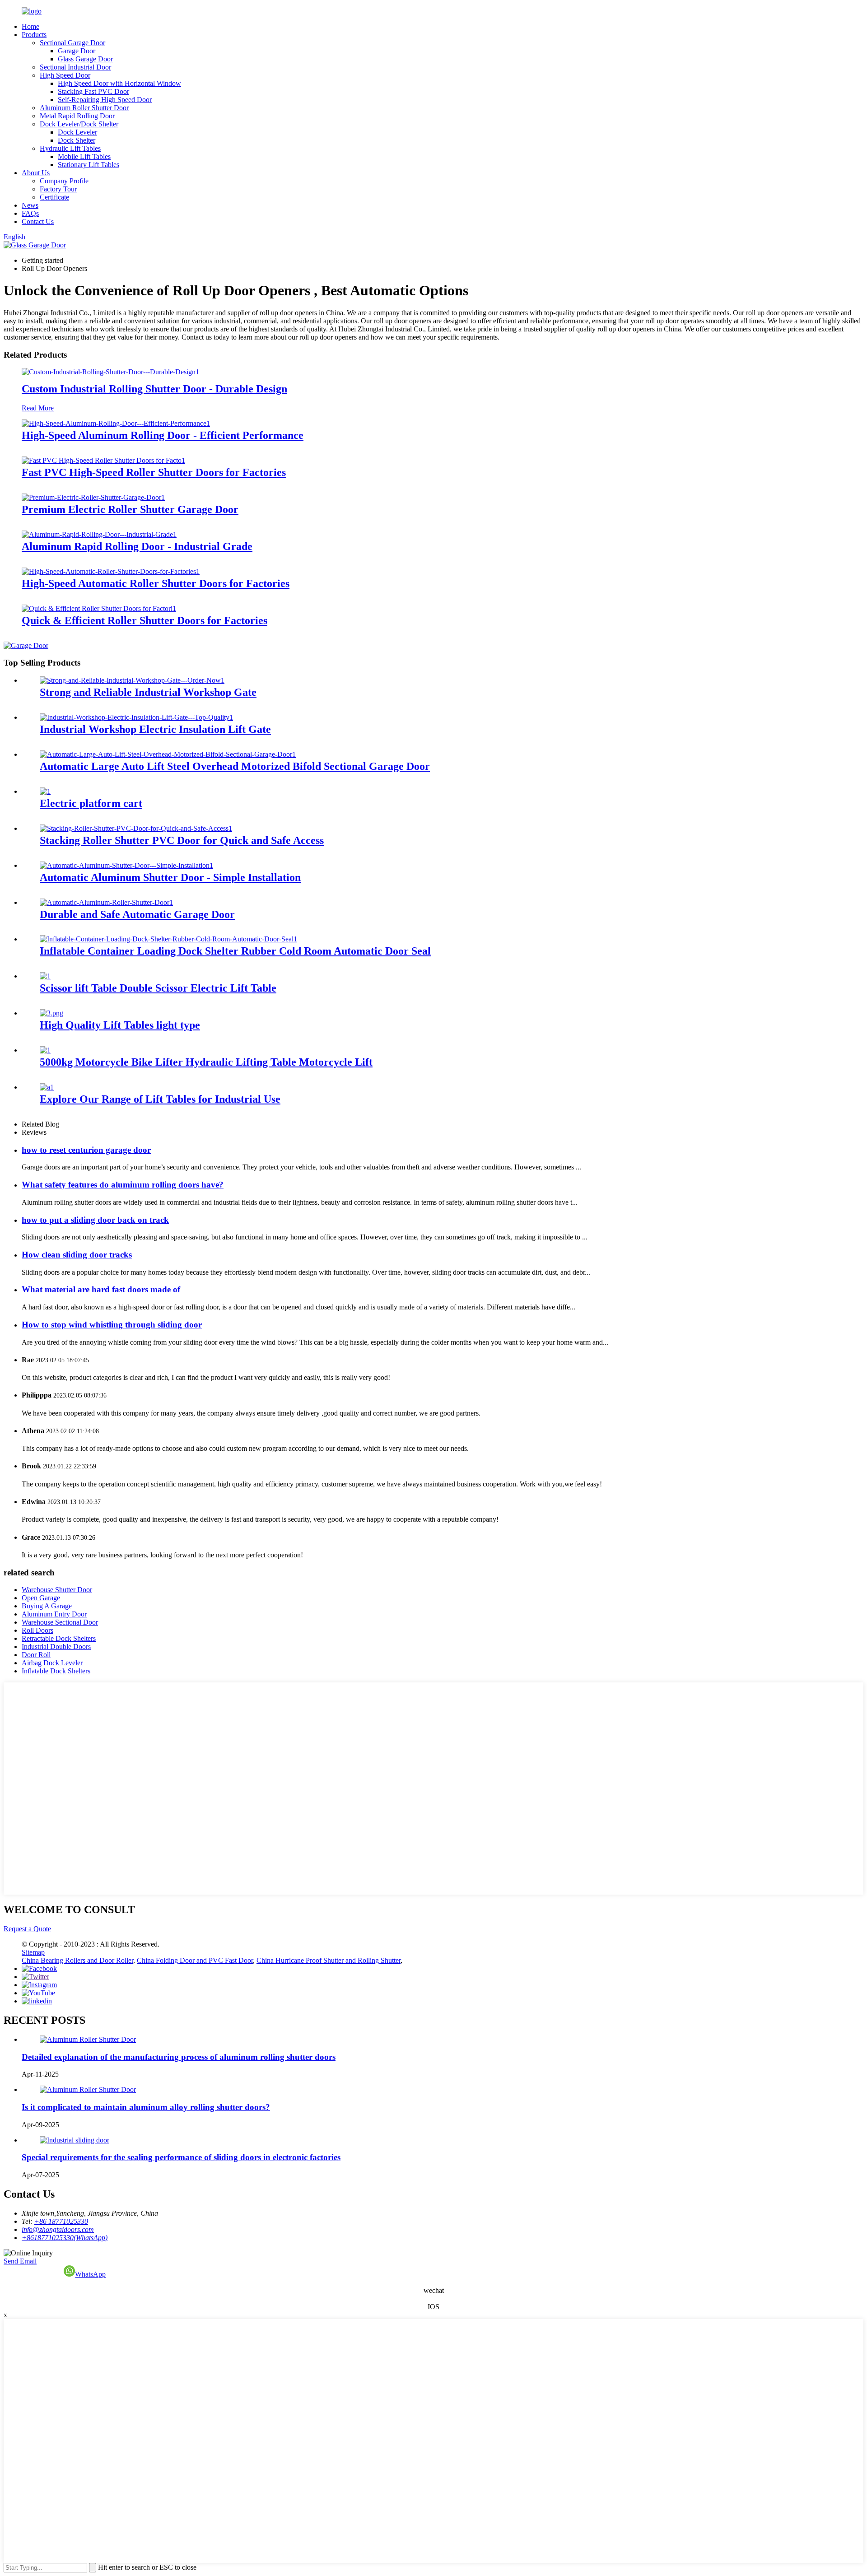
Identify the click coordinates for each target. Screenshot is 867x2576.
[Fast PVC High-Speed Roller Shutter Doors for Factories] (103, 460)
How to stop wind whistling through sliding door (112, 1325)
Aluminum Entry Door (54, 1614)
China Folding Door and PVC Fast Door (195, 1960)
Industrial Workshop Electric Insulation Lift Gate (155, 729)
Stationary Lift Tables (89, 165)
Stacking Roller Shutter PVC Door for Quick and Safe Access (182, 840)
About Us (36, 173)
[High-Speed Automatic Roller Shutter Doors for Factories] (111, 571)
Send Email (20, 2261)
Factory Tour (58, 189)
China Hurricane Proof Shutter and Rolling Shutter (329, 1960)
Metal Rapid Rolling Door (77, 116)
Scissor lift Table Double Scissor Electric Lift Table (158, 988)
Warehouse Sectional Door (60, 1622)
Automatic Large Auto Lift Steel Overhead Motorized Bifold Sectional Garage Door (235, 766)
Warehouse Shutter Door (57, 1590)
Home (30, 26)
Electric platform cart (91, 803)
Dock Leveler (77, 132)
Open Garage (41, 1598)
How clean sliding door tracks (77, 1255)
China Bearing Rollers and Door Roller (77, 1960)
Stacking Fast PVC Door (93, 91)
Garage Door (77, 51)
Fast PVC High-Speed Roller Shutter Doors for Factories (154, 472)
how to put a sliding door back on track (95, 1220)
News (30, 205)
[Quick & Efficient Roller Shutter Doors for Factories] (99, 608)
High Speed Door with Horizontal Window (119, 83)
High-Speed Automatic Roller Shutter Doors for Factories (156, 583)
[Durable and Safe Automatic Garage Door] (106, 902)
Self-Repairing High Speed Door (105, 100)
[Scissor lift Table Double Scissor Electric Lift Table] (45, 976)
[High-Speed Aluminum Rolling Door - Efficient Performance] (116, 423)
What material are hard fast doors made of (101, 1289)
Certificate (54, 197)
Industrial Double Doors (56, 1647)
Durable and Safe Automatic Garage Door (137, 914)
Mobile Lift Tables (84, 156)
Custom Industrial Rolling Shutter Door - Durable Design (154, 389)
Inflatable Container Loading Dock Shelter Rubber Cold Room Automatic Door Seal (235, 951)
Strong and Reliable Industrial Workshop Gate (148, 692)
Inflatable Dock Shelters (56, 1671)
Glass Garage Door (85, 59)
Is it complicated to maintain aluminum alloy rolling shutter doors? (146, 2107)
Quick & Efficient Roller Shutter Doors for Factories (144, 620)
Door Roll (36, 1655)
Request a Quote (27, 1929)
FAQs (30, 213)
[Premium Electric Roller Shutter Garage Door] (93, 497)
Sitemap (33, 1952)
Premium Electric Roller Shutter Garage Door (130, 509)
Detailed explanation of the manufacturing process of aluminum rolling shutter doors (179, 2057)
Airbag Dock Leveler (52, 1663)
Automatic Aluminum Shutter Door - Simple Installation (170, 877)
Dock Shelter (77, 140)
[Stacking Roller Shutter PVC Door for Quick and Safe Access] (136, 828)
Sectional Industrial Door (75, 67)
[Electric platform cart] (45, 791)
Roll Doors (37, 1630)
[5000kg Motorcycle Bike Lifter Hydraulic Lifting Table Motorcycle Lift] (45, 1050)
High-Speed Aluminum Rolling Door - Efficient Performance (163, 435)
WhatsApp (90, 2274)
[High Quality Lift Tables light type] (51, 1013)
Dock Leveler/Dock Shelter (79, 124)
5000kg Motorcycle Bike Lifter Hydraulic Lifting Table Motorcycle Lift (206, 1062)
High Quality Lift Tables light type (120, 1025)
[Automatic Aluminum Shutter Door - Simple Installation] (126, 865)
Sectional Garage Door (72, 43)
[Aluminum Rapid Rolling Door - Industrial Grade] (99, 534)
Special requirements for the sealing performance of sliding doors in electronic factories (181, 2157)
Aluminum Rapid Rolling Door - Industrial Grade (137, 546)
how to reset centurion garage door (86, 1150)
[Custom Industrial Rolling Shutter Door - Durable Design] (110, 372)
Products (34, 35)
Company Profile (64, 181)
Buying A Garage (47, 1606)
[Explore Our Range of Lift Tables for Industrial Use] (47, 1087)
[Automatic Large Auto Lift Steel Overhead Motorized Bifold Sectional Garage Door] (168, 754)
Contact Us (38, 221)
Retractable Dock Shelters (59, 1638)
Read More (38, 408)
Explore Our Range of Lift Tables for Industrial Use (160, 1099)
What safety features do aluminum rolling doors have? (123, 1185)
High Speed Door (65, 75)
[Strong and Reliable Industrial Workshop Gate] (132, 680)
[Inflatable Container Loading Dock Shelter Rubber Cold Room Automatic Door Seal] (168, 939)
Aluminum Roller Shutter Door (84, 108)
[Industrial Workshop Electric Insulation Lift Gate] (136, 717)
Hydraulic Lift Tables (70, 148)
